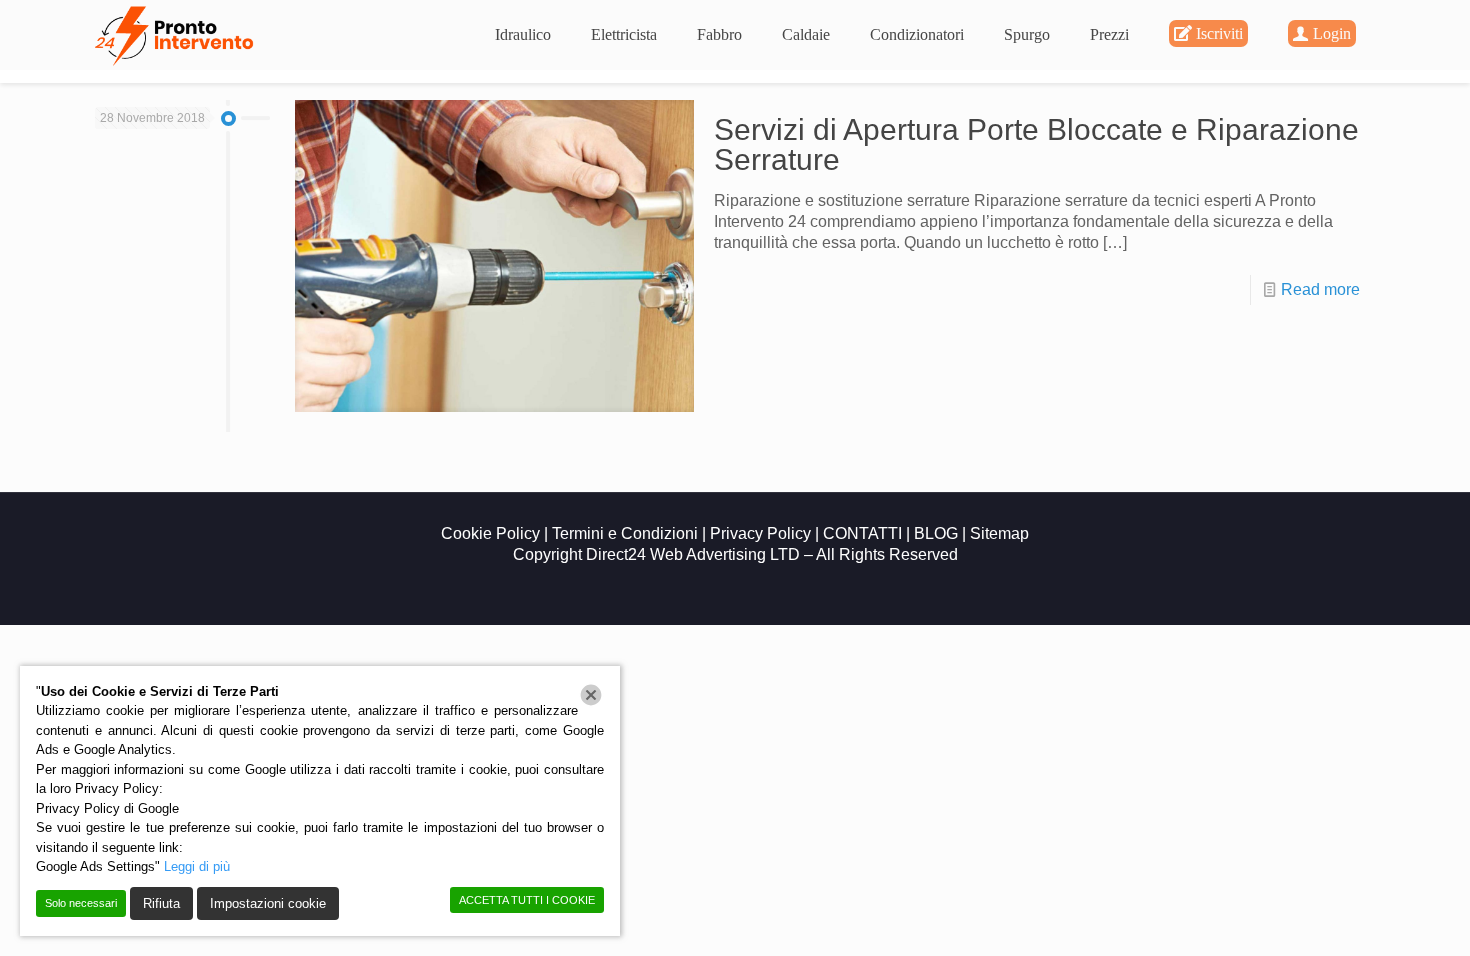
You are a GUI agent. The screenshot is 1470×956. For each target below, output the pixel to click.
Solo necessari (81, 903)
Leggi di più (197, 866)
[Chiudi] (591, 695)
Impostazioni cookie (268, 903)
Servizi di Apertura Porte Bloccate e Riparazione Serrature (1036, 144)
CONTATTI (862, 533)
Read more (1320, 289)
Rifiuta (161, 903)
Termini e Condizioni (627, 533)
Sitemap (999, 533)
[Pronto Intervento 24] (176, 35)
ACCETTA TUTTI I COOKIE (527, 900)
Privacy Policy (762, 533)
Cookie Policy (490, 533)
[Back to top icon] (1374, 915)
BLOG (936, 533)
